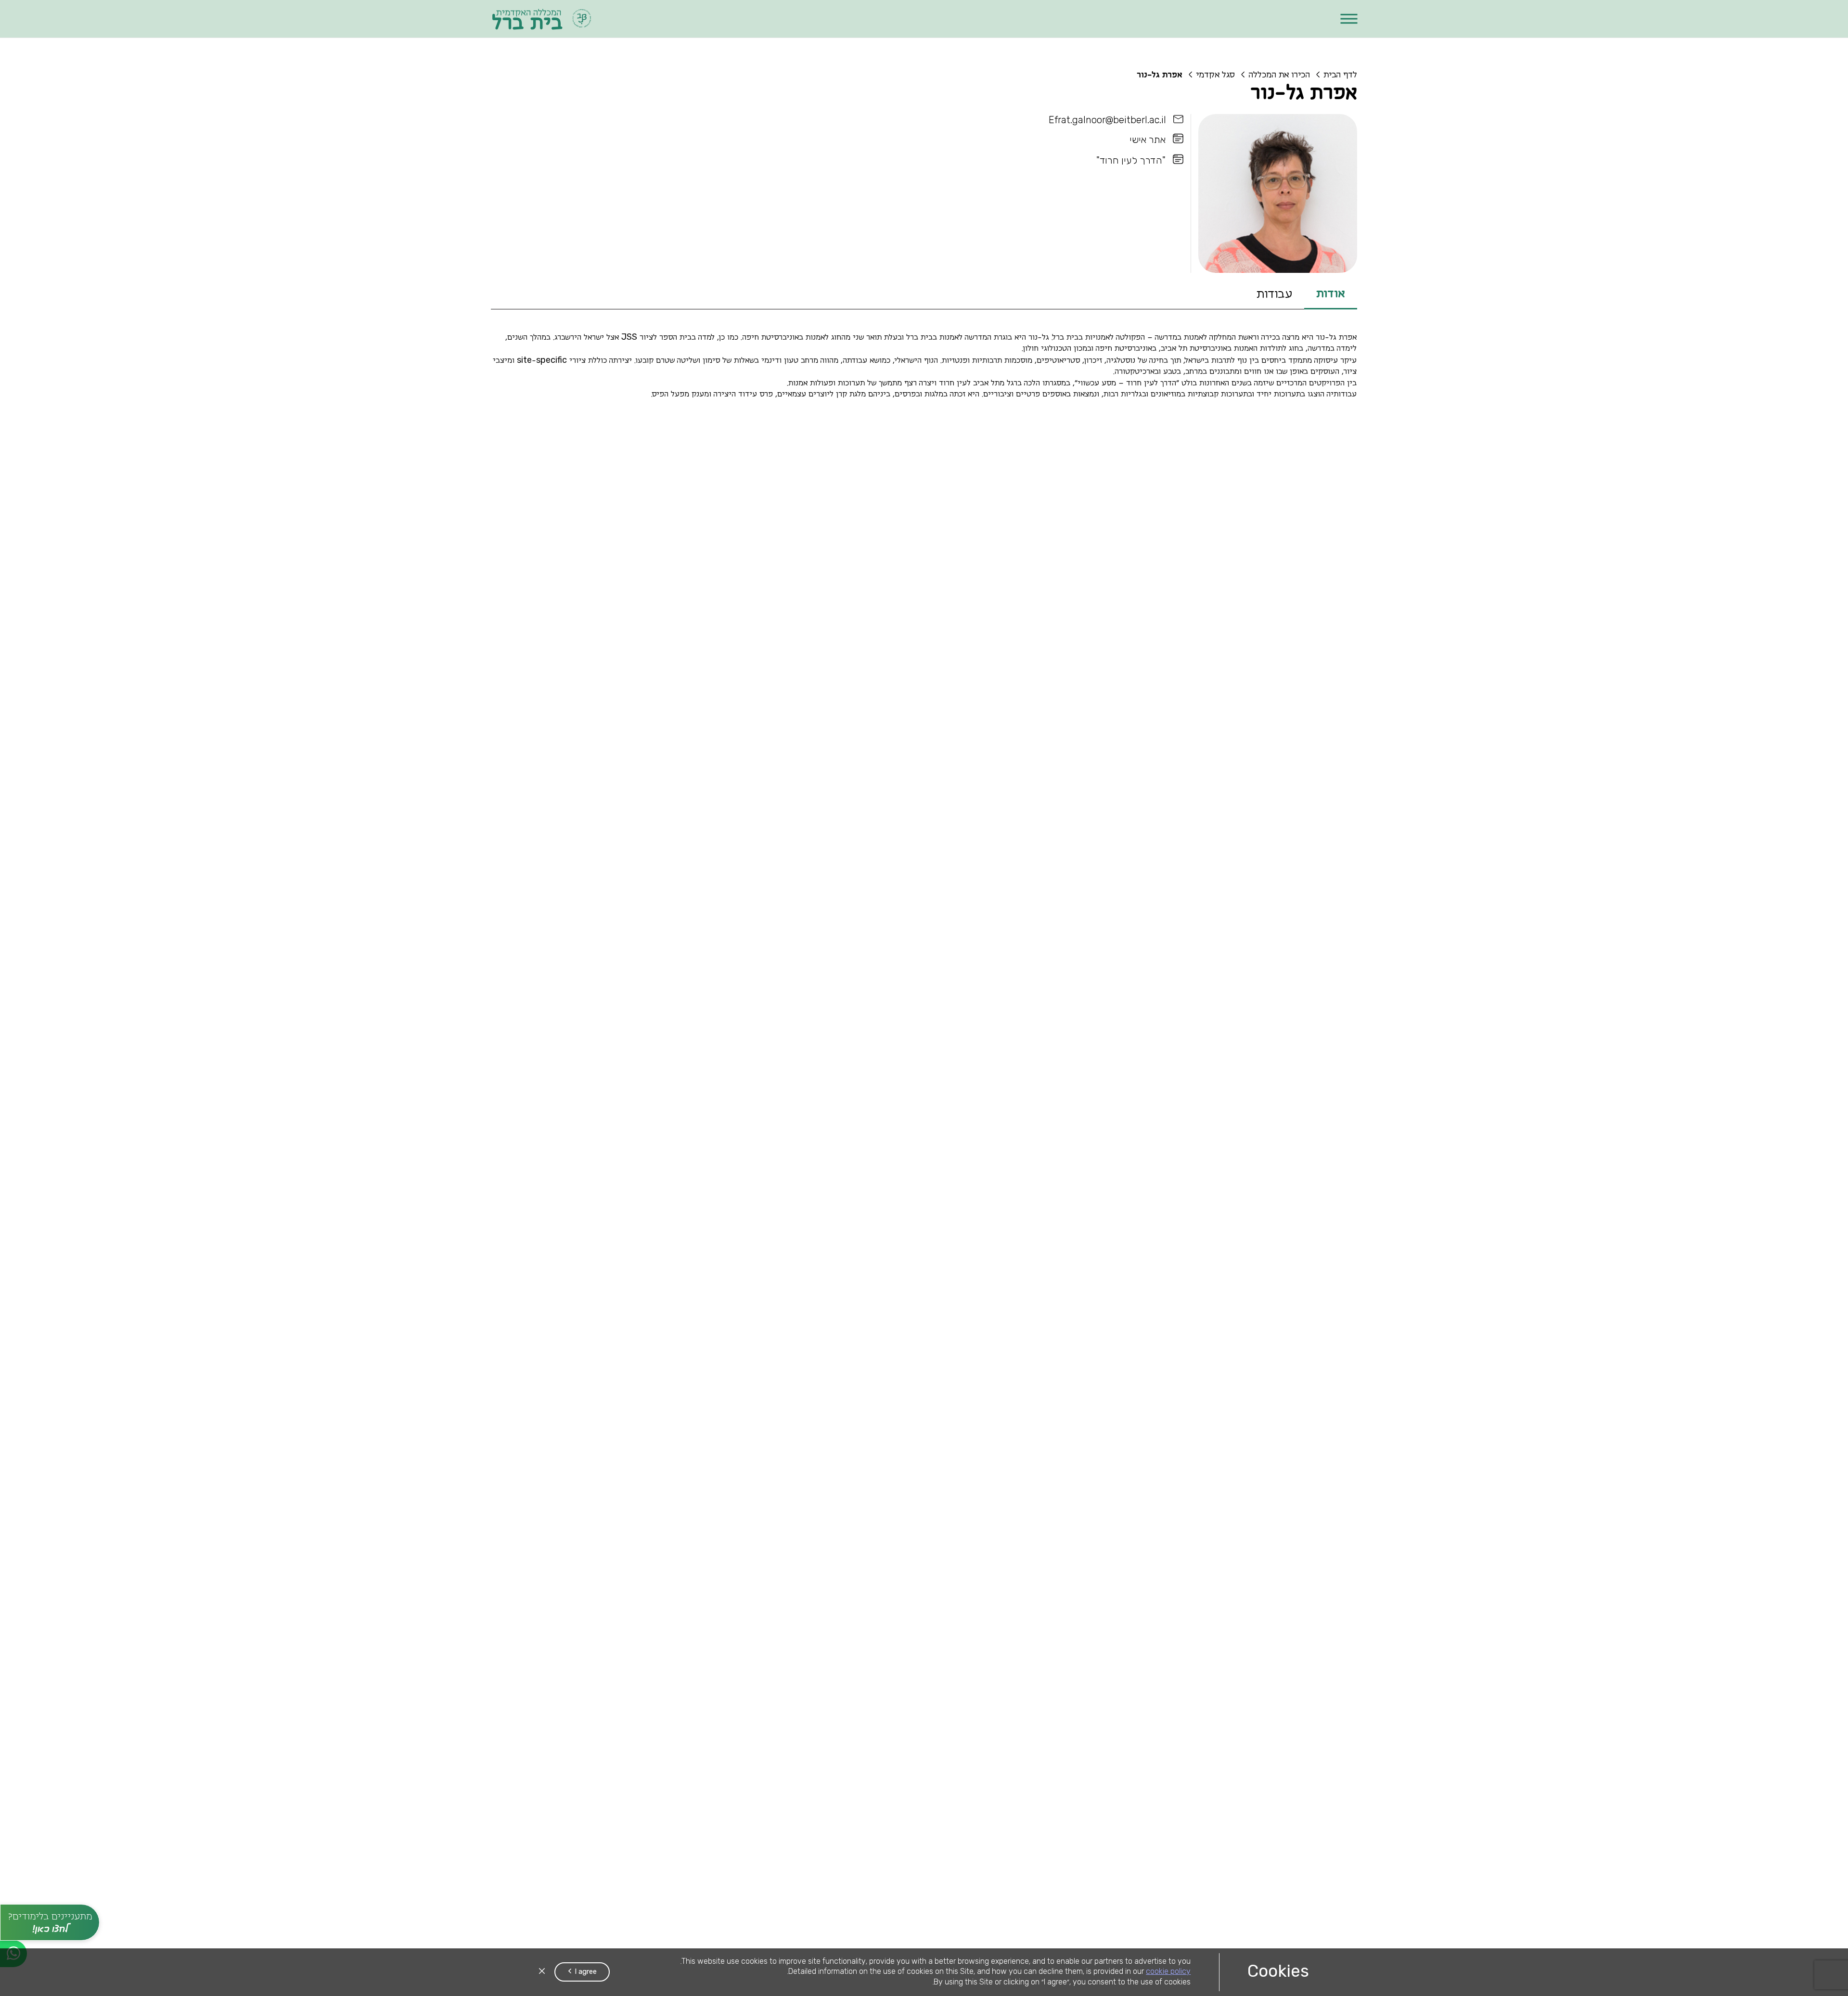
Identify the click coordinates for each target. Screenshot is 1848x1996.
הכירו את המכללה (1279, 75)
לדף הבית (1340, 75)
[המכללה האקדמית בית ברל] (542, 19)
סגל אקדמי (1215, 75)
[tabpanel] (924, 368)
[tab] (1331, 295)
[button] (1349, 19)
